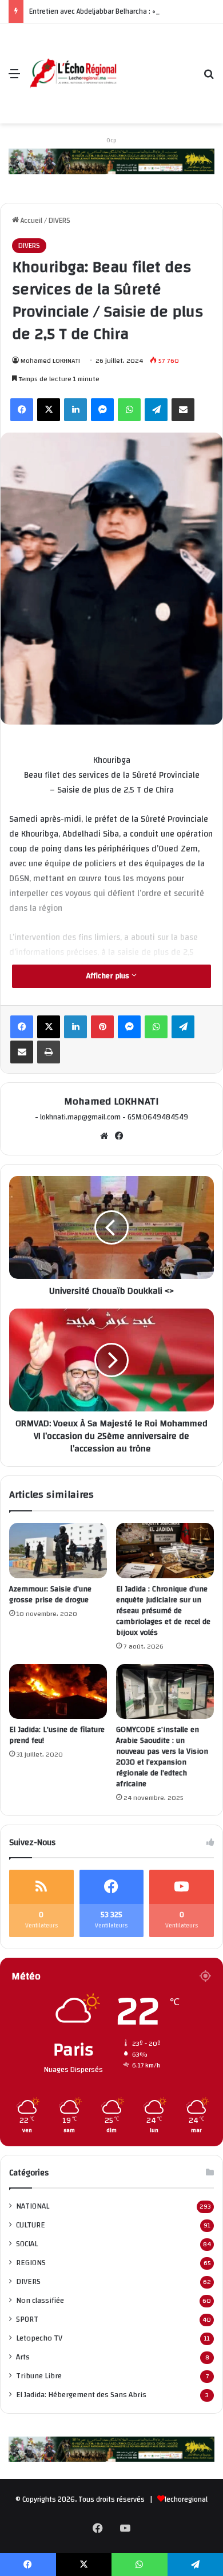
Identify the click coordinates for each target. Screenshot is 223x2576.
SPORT (27, 2319)
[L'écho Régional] (73, 74)
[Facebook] (22, 410)
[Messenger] (102, 410)
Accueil (31, 221)
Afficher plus (109, 976)
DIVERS (59, 221)
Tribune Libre (39, 2376)
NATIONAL (33, 2206)
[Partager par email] (183, 410)
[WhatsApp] (129, 410)
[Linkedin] (75, 410)
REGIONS (31, 2263)
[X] (49, 410)
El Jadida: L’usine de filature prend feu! (57, 1735)
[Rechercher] (209, 78)
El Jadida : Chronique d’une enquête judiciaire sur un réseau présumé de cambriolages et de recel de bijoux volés (163, 1611)
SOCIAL (27, 2244)
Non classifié (40, 2300)
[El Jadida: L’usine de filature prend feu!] (58, 1691)
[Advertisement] (156, 65)
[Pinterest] (102, 1027)
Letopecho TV (39, 2338)
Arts (23, 2357)
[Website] (104, 1136)
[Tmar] (111, 161)
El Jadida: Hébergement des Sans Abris (81, 2395)
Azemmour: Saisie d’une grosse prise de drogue (50, 1595)
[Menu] (14, 78)
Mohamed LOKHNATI (50, 361)
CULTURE (31, 2225)
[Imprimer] (49, 1052)
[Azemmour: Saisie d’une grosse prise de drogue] (58, 1550)
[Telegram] (156, 410)
